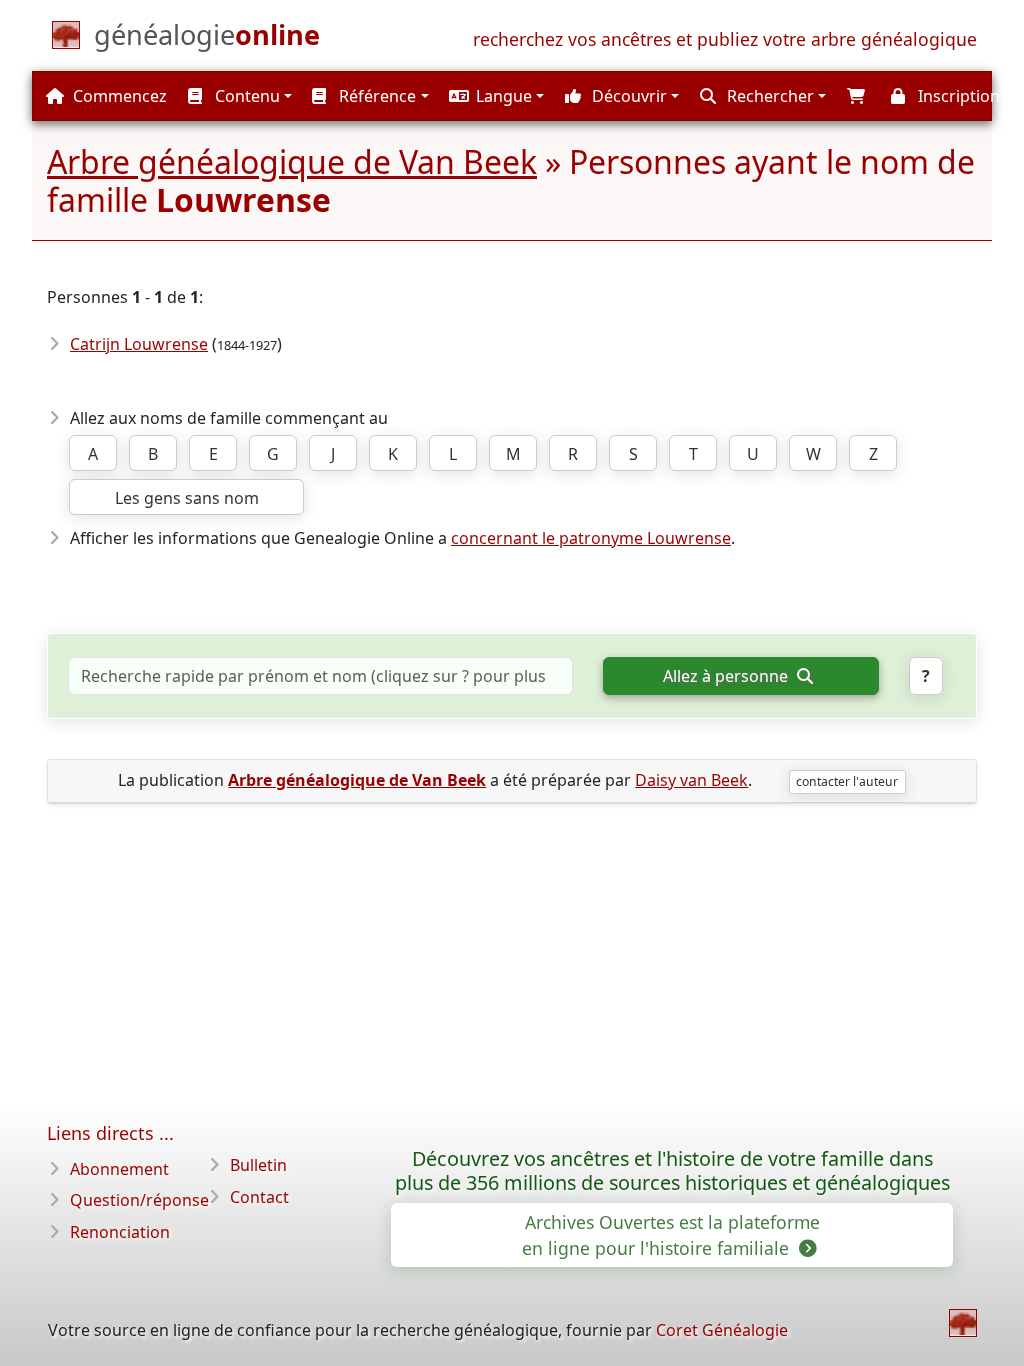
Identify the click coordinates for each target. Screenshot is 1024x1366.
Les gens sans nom (187, 498)
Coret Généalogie (722, 1330)
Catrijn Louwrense (139, 344)
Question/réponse (139, 1200)
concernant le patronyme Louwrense (591, 538)
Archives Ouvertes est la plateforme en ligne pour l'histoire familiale (671, 1235)
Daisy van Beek (691, 780)
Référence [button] (375, 96)
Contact (259, 1197)
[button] (495, 96)
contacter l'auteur (847, 781)
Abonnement (119, 1169)
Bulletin (258, 1165)
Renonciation (120, 1232)
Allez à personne (727, 676)
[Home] (963, 1323)
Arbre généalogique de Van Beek (292, 161)
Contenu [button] (245, 96)
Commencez (118, 96)
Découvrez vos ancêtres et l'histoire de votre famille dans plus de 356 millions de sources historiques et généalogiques (672, 1171)
